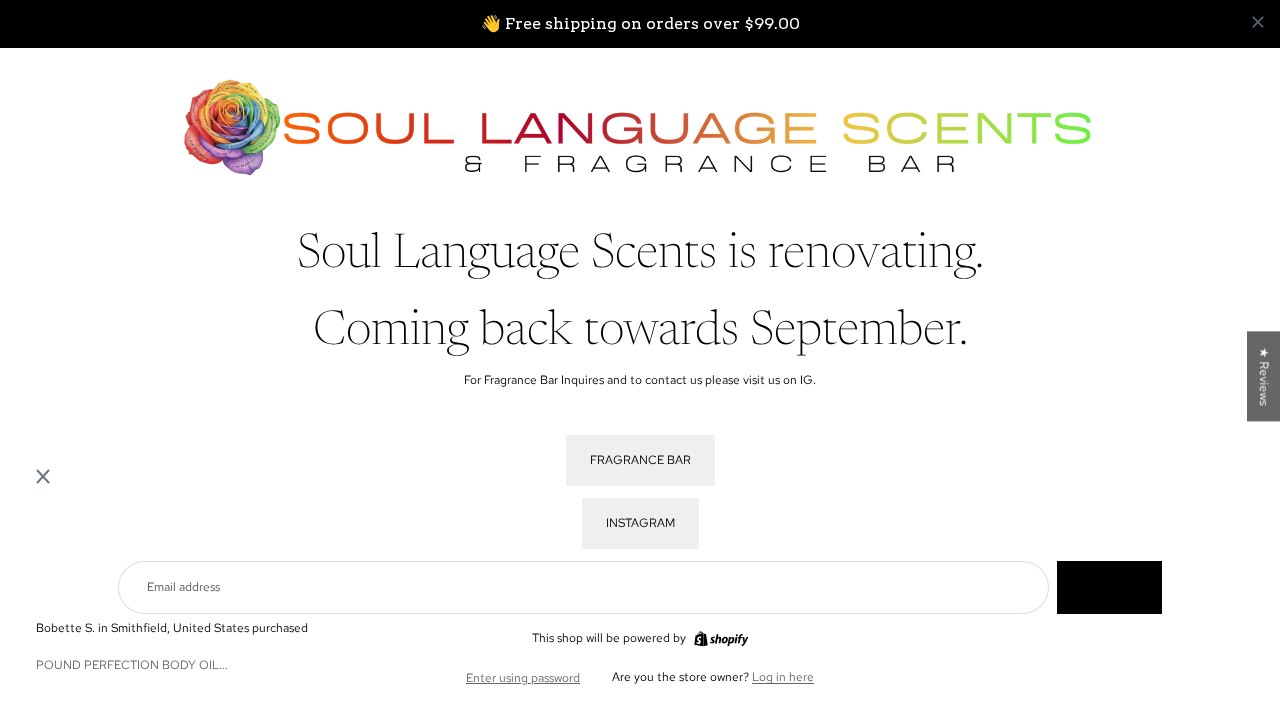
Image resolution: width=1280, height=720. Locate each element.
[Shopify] (721, 639)
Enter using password (523, 678)
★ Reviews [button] (1264, 376)
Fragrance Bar (640, 460)
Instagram (640, 523)
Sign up (1109, 587)
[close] (1258, 22)
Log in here (783, 677)
